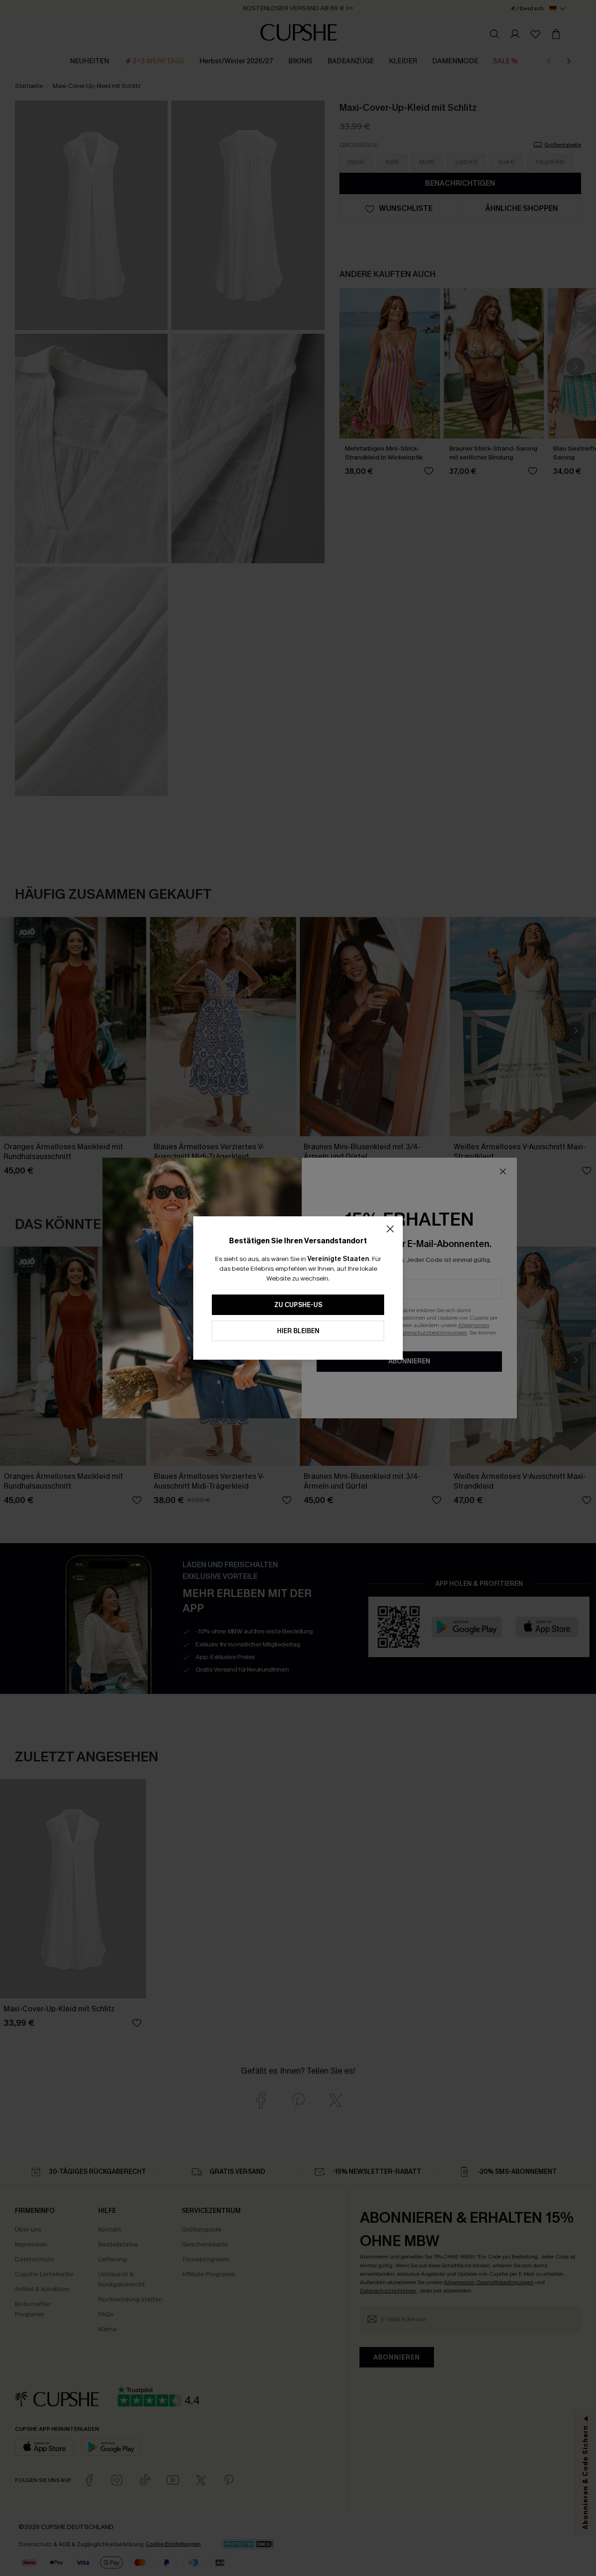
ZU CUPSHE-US (298, 1305)
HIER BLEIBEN (298, 1331)
